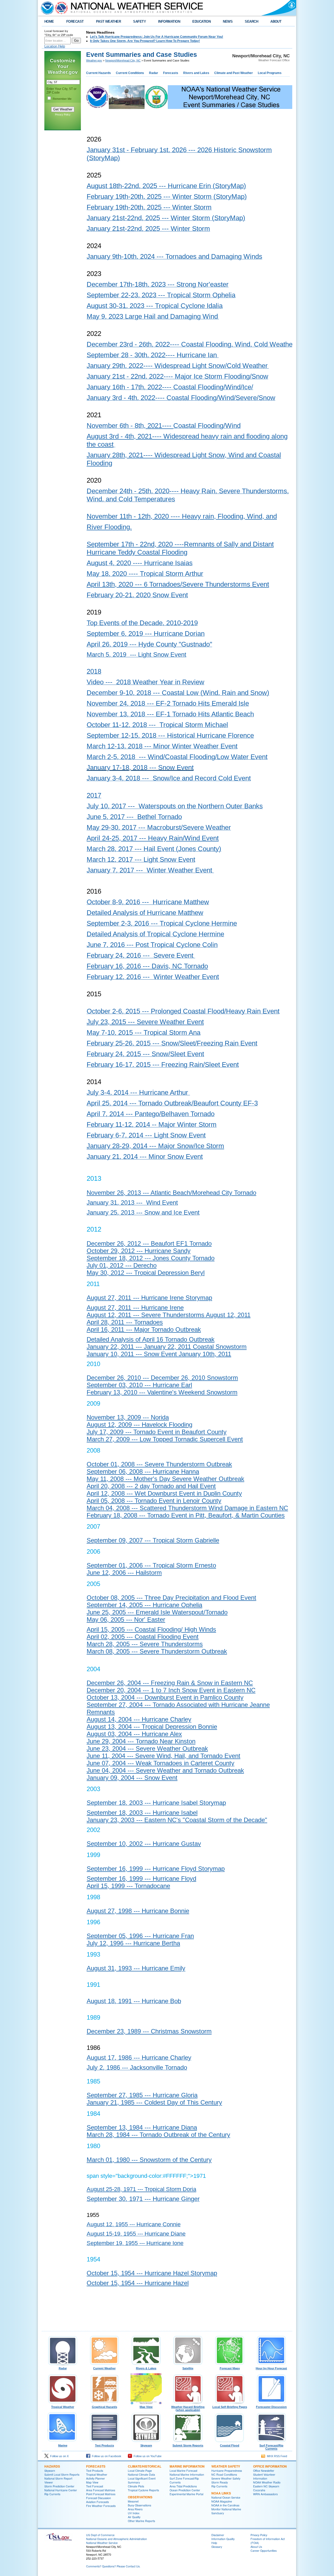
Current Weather (104, 2368)
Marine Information (187, 2466)
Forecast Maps (230, 2368)
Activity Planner (96, 2478)
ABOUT (276, 21)
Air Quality (134, 2517)
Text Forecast (95, 2486)
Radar (154, 73)
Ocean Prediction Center (185, 2490)
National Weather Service (102, 2543)
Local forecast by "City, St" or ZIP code (59, 33)
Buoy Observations (139, 2505)
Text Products (105, 2445)
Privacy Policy (63, 115)
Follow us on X (59, 2456)
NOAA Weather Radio (267, 2482)
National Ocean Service (226, 2497)
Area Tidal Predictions (183, 2486)
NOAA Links (221, 2493)
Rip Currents (52, 2494)
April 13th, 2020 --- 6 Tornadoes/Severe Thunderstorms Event (178, 584)
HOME (49, 21)
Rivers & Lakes (146, 2368)
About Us (256, 2547)
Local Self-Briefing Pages (230, 2407)
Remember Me (62, 99)
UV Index (134, 2513)
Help (214, 2543)
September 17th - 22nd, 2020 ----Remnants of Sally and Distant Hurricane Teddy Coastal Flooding (180, 548)
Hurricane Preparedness (227, 2471)
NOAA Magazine (222, 2501)
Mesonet (133, 2501)
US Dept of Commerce (100, 2535)
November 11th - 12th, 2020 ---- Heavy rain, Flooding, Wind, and (182, 516)
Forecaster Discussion (271, 2407)
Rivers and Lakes (196, 73)
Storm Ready (220, 2482)
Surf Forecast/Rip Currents (271, 2447)
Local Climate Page (140, 2471)
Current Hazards (99, 73)
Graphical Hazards (105, 2407)
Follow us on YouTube (147, 2456)
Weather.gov (94, 60)
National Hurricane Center (61, 2490)
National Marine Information (187, 2474)
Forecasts (171, 73)
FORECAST (75, 21)
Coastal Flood (230, 2445)
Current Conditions (130, 73)
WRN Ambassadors (265, 2494)
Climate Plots (136, 2486)
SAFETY (139, 21)
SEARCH (251, 21)
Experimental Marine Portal (186, 2494)
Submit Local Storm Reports (62, 2474)
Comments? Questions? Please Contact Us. (113, 2566)
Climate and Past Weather (234, 73)
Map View (146, 2407)
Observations (140, 2497)
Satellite (188, 2368)
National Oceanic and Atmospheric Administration (117, 2539)
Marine (63, 2445)
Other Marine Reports (141, 2521)
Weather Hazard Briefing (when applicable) (188, 2408)
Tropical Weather (63, 2407)
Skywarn (146, 2445)
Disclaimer (218, 2535)
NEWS (228, 21)
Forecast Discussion (99, 2498)
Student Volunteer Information (264, 2476)
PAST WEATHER (109, 21)
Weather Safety (226, 2466)
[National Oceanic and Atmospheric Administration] (46, 8)
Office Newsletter (264, 2471)
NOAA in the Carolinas (225, 2505)
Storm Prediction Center (59, 2486)
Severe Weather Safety (226, 2478)
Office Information (270, 2466)
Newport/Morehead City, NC (123, 60)
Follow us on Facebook (106, 2456)
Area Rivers (135, 2509)
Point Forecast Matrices (101, 2494)
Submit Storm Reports (188, 2445)
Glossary (217, 2547)
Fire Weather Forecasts (101, 2506)
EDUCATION (201, 21)
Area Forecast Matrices (101, 2490)
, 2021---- (159, 426)
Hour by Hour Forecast (271, 2368)
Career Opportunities (264, 2551)
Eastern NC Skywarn (266, 2486)
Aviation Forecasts (97, 2502)
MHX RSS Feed (276, 2456)
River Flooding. (109, 527)
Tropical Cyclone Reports (143, 2490)
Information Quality (223, 2539)
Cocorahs (259, 2490)
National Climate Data (141, 2474)
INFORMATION (169, 21)
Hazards (52, 2466)
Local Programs (270, 73)
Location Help (55, 46)
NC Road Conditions (224, 2474)
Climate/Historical (145, 2466)
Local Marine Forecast (183, 2471)
